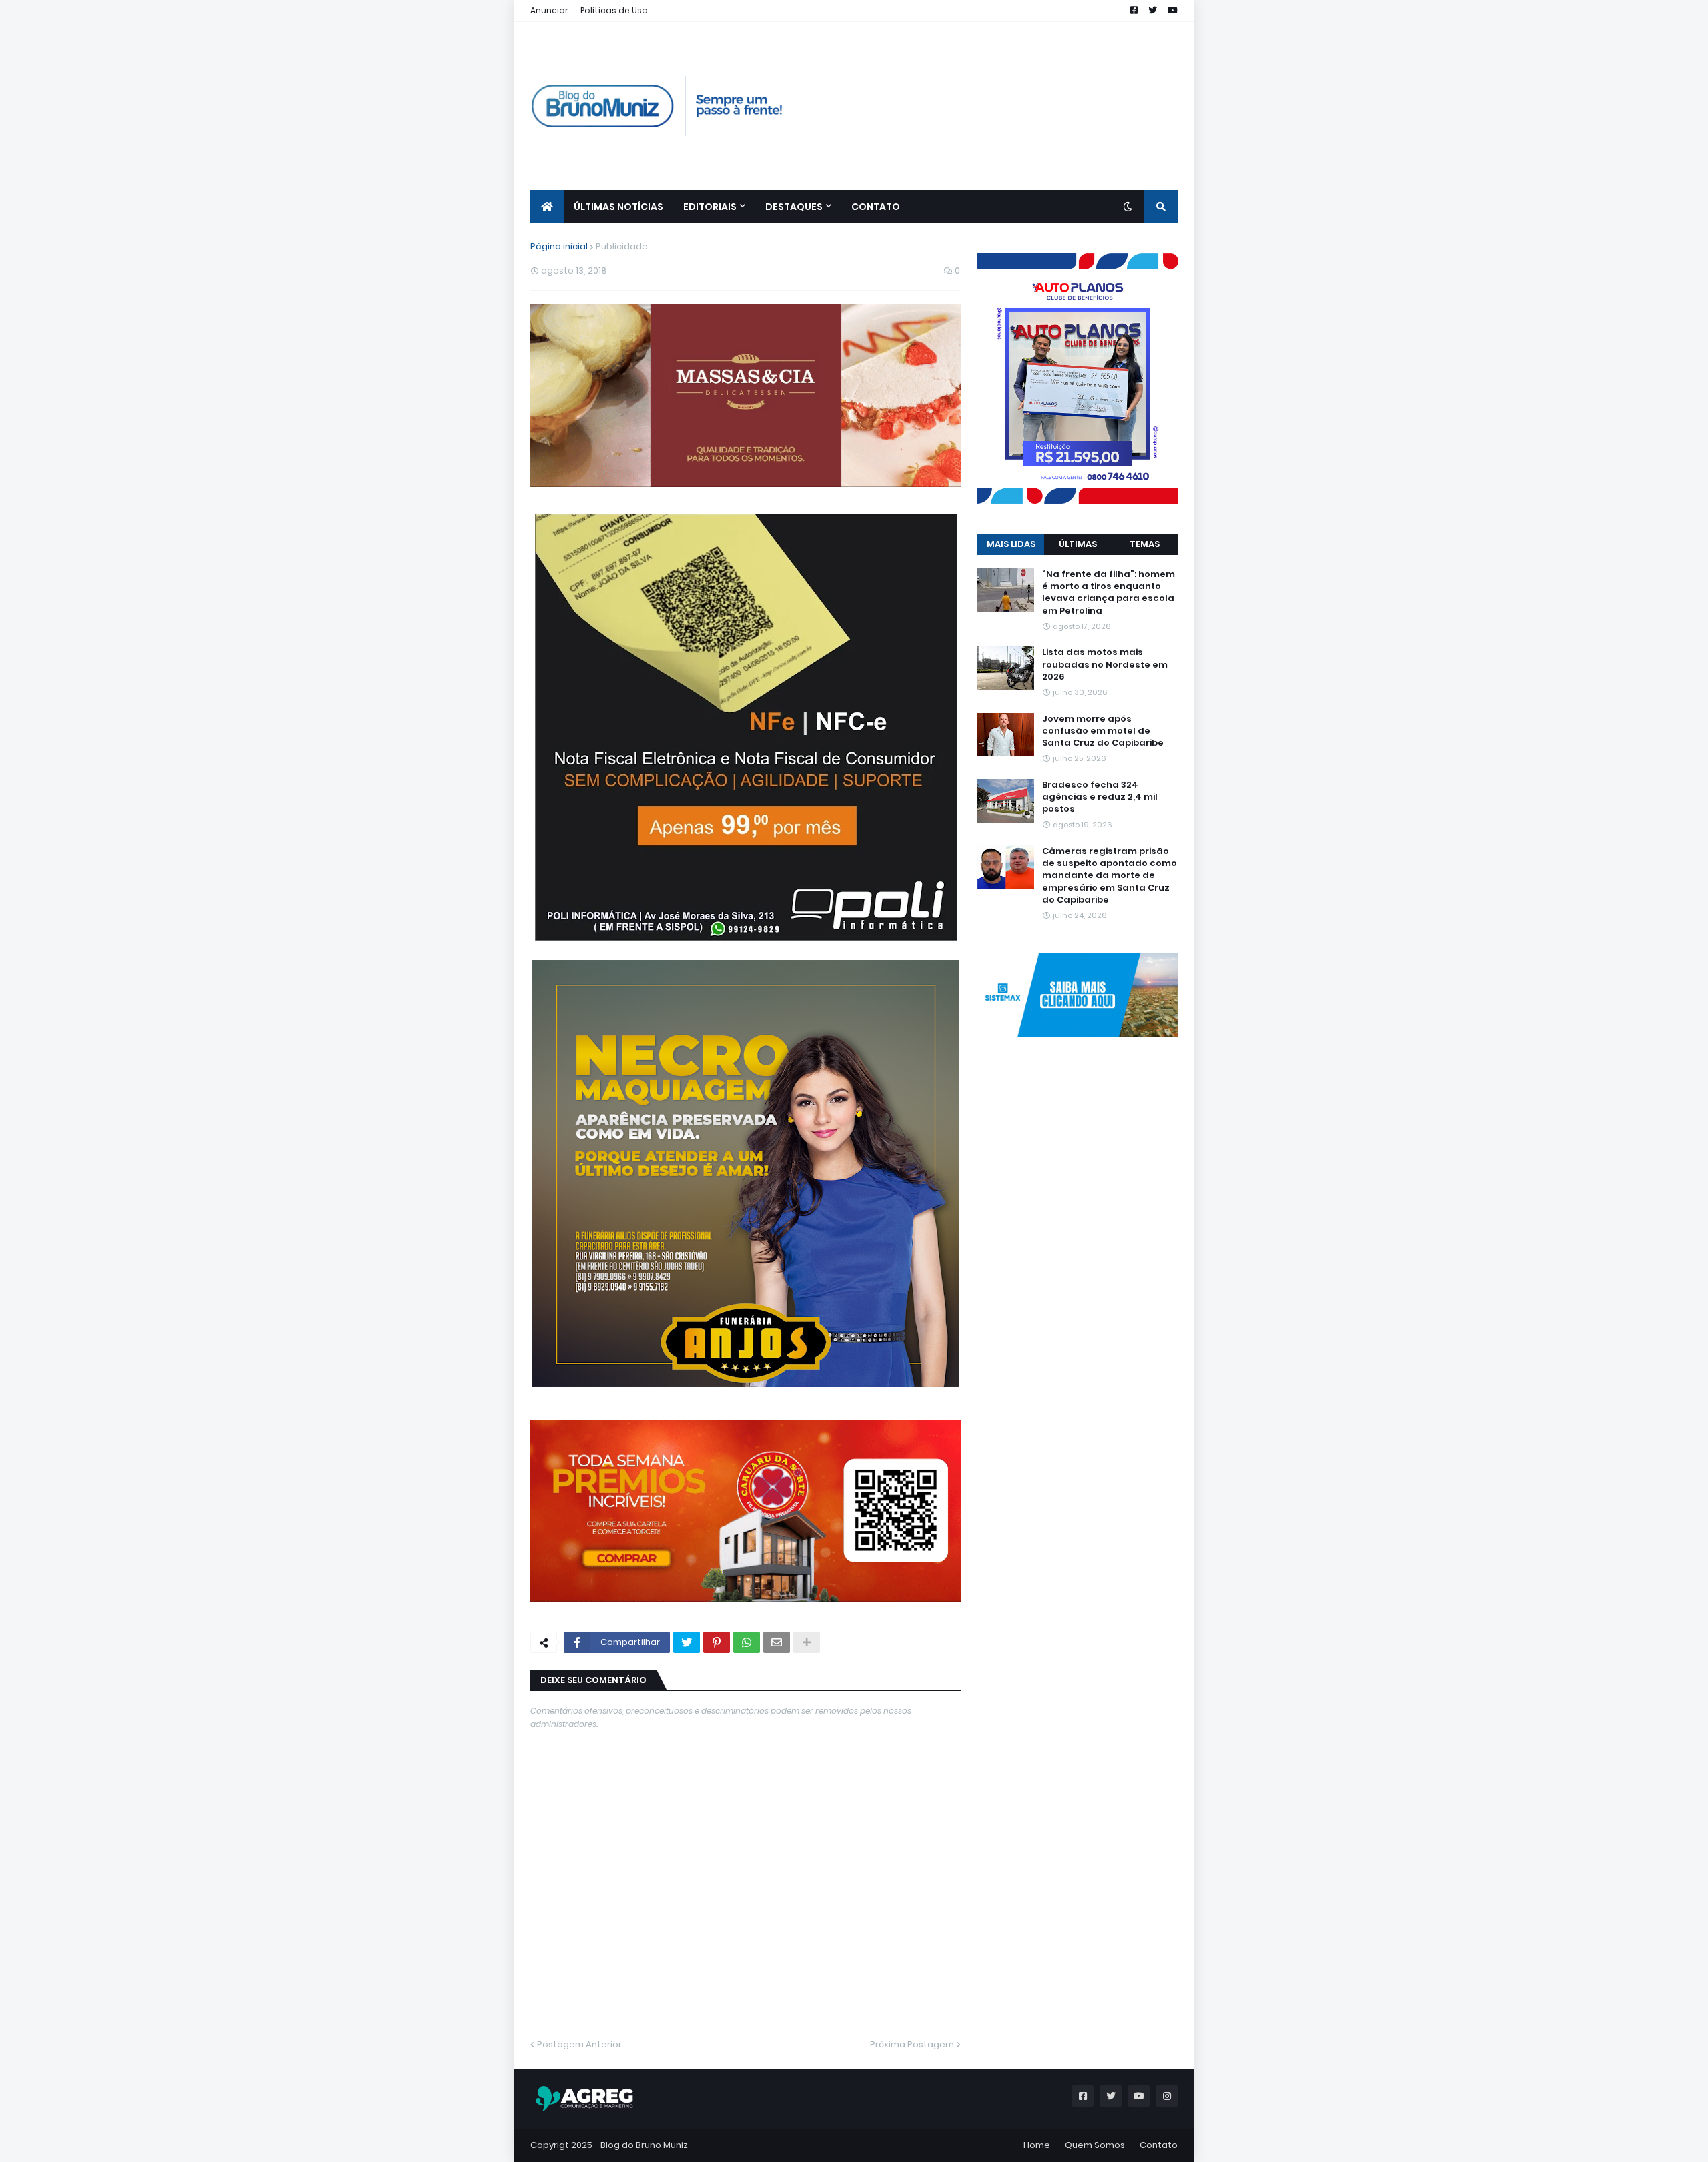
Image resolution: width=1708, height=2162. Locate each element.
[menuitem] (547, 207)
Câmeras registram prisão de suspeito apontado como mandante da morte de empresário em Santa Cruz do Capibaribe (1110, 876)
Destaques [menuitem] (794, 207)
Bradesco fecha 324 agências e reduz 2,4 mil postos (1100, 797)
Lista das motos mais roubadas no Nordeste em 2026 (1105, 664)
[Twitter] (687, 1642)
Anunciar (549, 10)
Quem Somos (1095, 2145)
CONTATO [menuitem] (876, 207)
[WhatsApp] (747, 1642)
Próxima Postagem (912, 2044)
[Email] (777, 1642)
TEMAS (1145, 544)
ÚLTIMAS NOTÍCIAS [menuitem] (618, 207)
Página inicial (559, 246)
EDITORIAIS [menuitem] (710, 207)
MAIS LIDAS (1011, 544)
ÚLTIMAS (1078, 544)
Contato (1159, 2145)
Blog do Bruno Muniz (644, 2145)
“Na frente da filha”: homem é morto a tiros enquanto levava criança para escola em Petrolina (1109, 593)
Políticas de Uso (614, 10)
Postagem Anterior (579, 2044)
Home (1037, 2145)
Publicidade (622, 246)
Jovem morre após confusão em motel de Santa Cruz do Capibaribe (1103, 731)
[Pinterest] (717, 1642)
